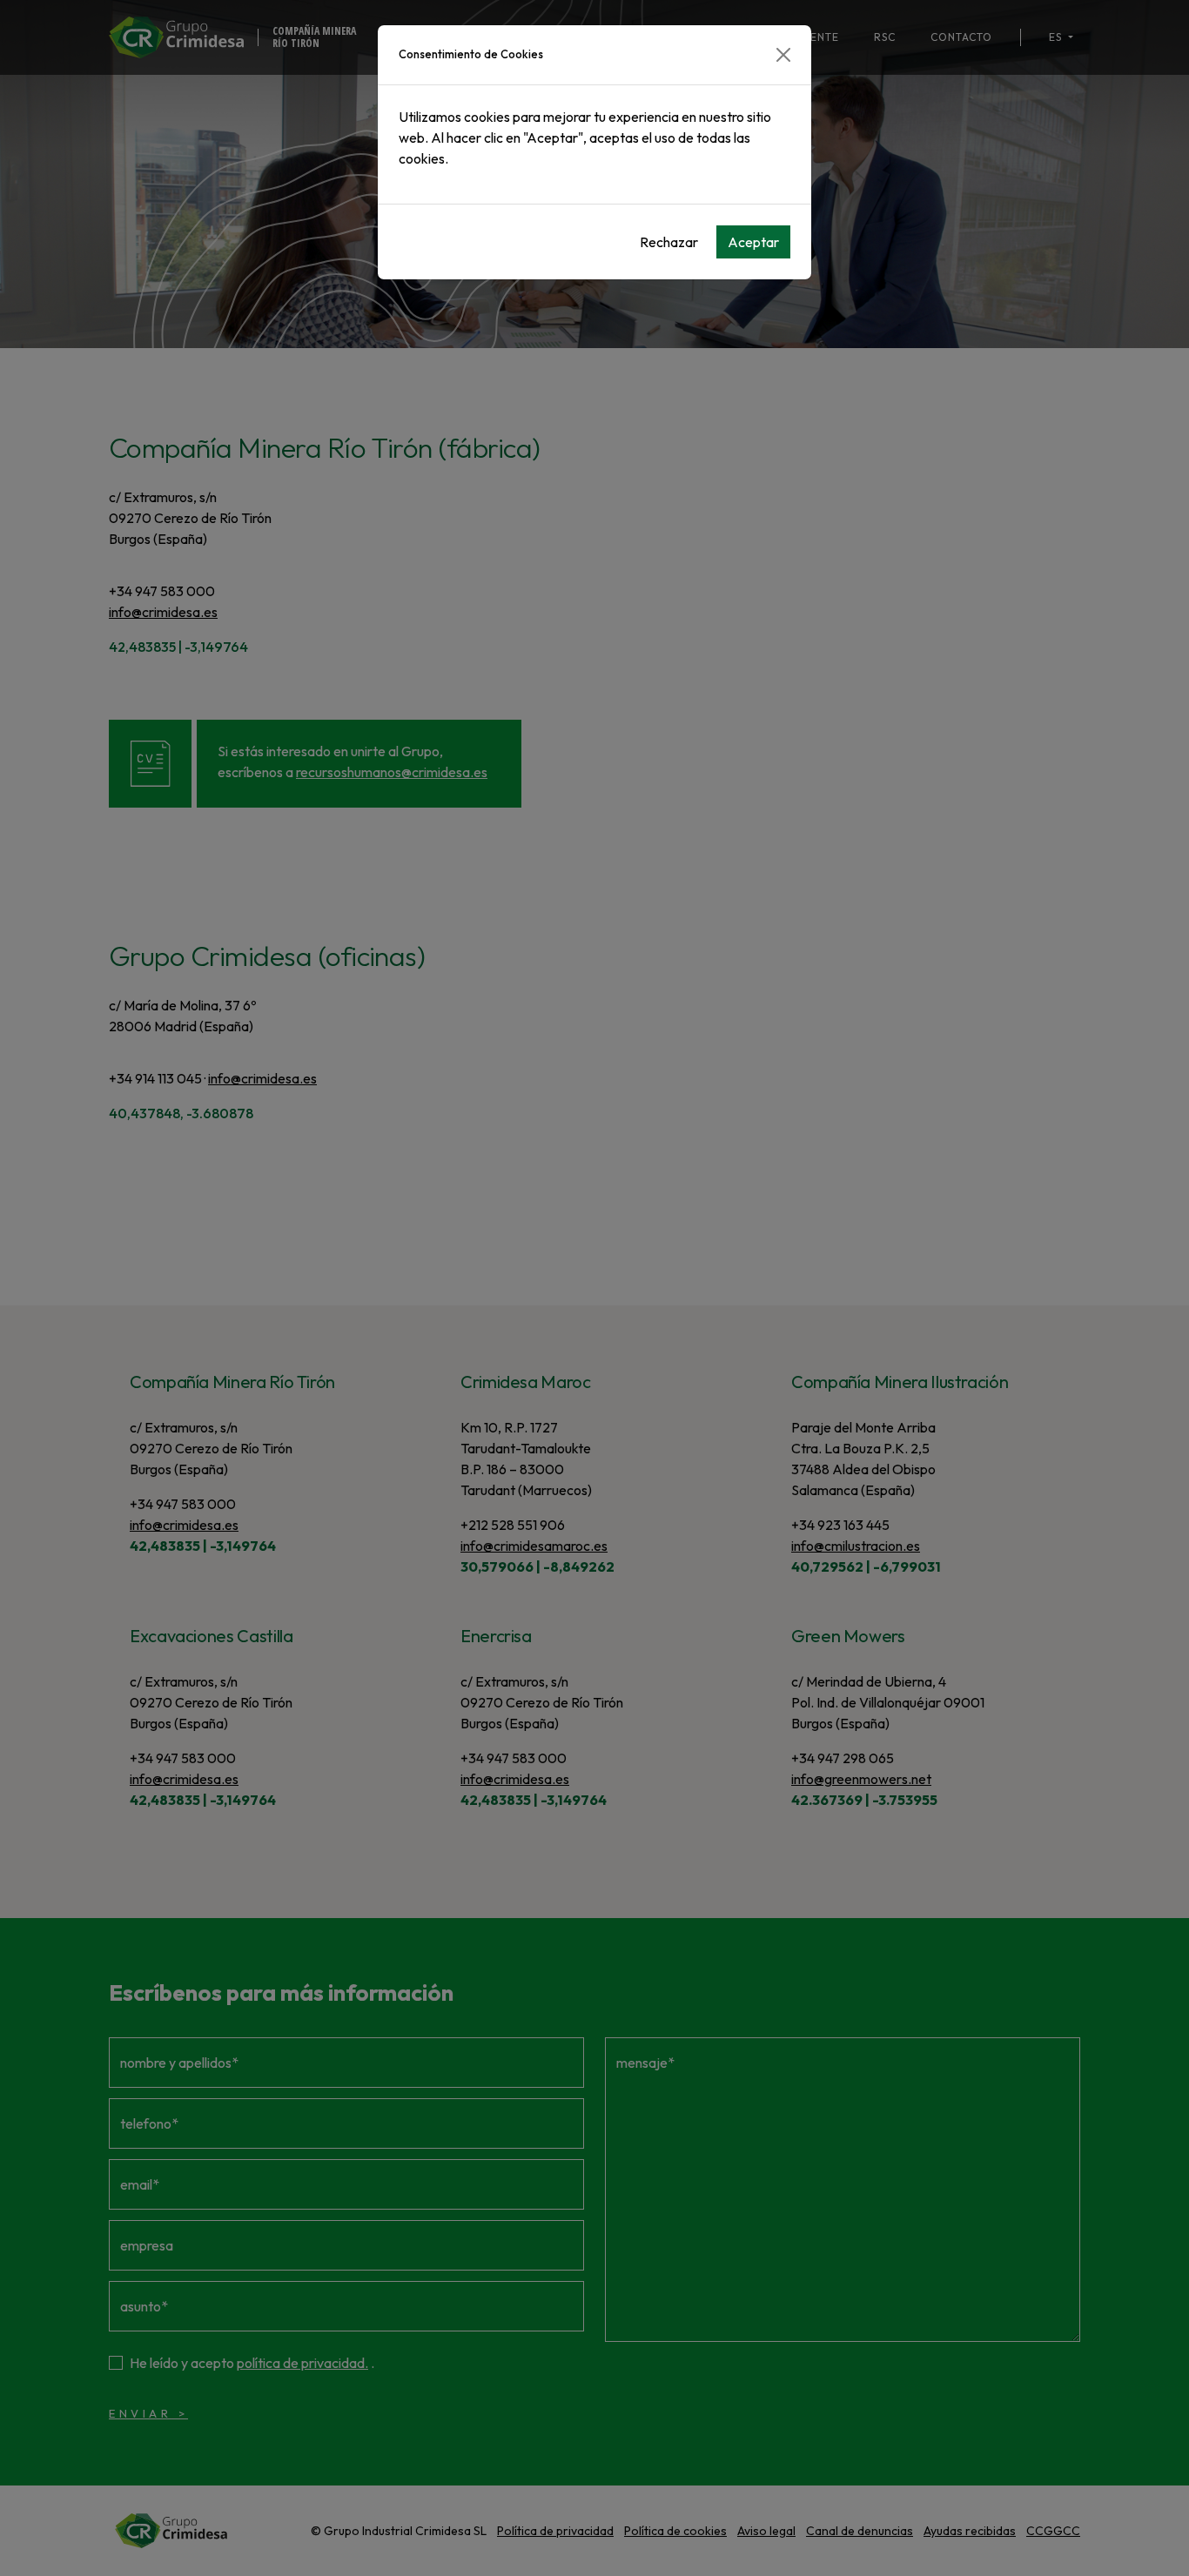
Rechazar (669, 242)
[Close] (783, 55)
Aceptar (753, 242)
